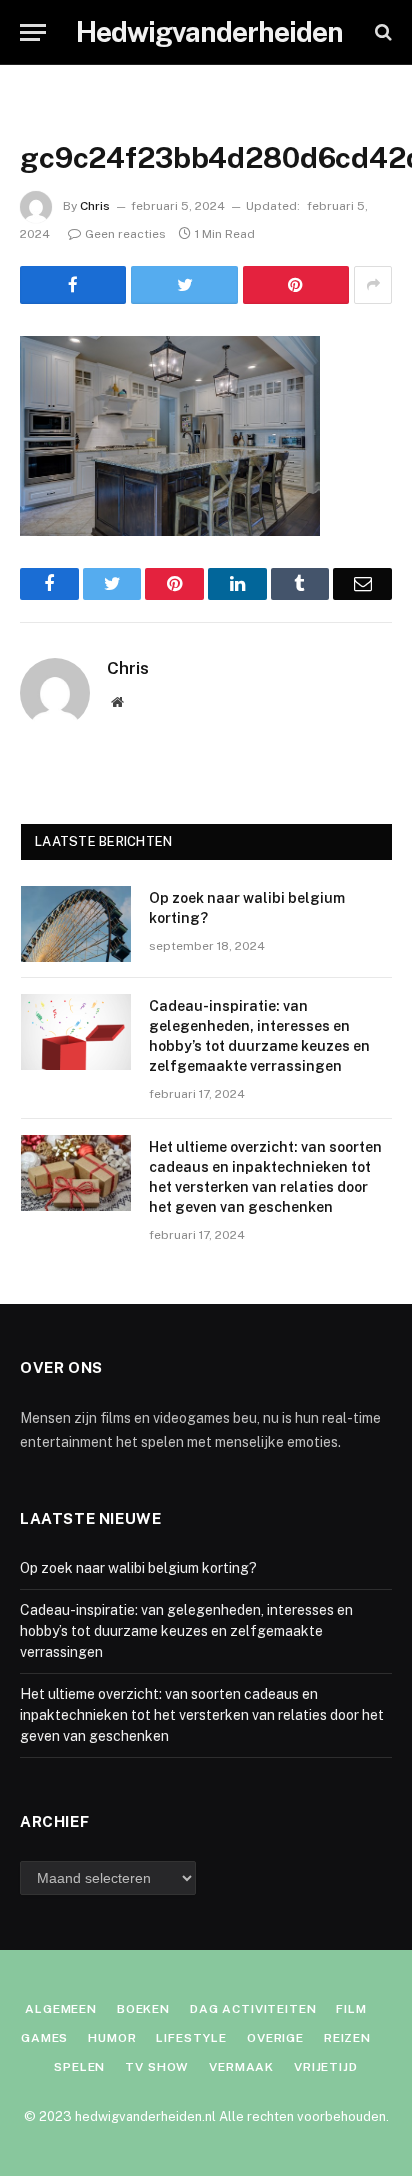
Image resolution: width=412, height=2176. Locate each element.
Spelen (79, 2067)
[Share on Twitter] (184, 285)
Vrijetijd (326, 2067)
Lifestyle (191, 2038)
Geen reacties (125, 234)
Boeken (143, 2009)
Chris (95, 206)
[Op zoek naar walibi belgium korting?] (76, 924)
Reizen (347, 2038)
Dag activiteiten (253, 2009)
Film (351, 2009)
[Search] (381, 32)
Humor (112, 2038)
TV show (157, 2067)
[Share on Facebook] (73, 285)
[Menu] (33, 32)
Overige (275, 2038)
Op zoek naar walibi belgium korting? (138, 1568)
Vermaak (241, 2067)
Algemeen (61, 2009)
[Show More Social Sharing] (373, 285)
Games (44, 2038)
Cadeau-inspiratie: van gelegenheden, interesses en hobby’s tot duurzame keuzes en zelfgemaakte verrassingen (186, 1631)
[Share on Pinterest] (296, 285)
